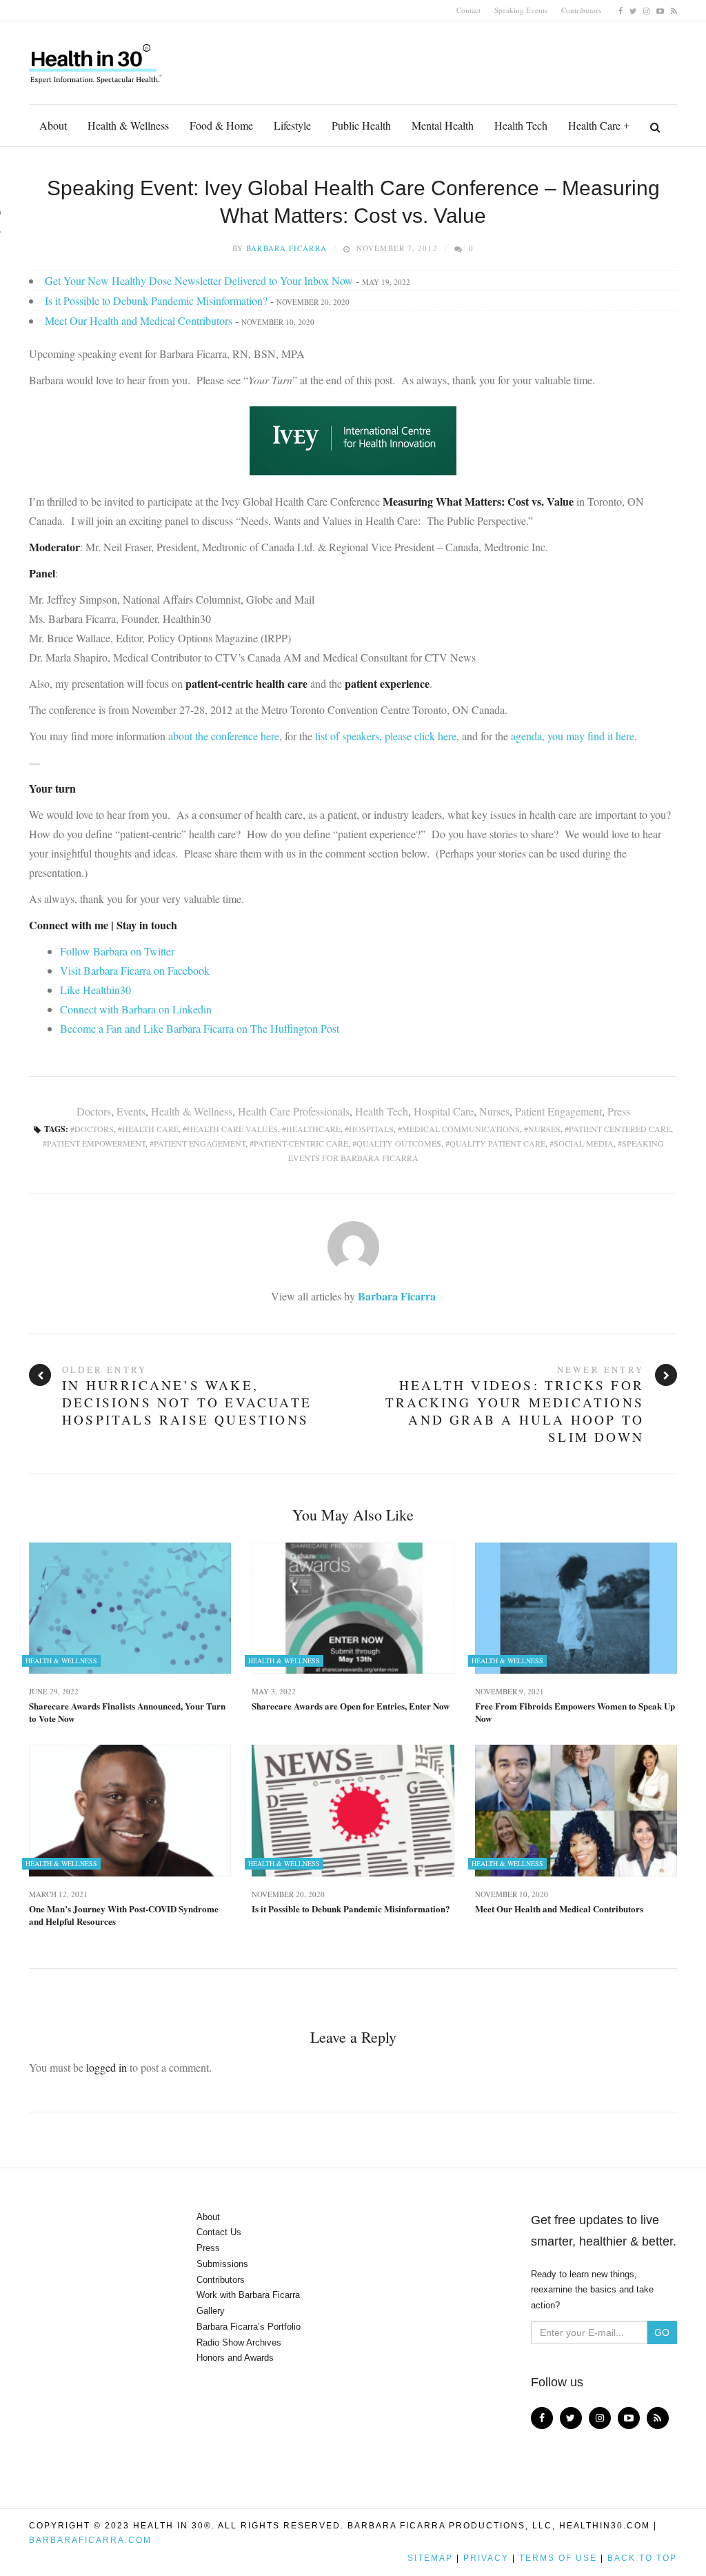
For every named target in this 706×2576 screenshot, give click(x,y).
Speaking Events (521, 10)
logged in (107, 2067)
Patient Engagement (558, 1111)
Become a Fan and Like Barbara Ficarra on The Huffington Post (200, 1028)
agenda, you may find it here (573, 736)
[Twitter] (633, 10)
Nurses (494, 1111)
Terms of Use (558, 2558)
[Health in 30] (97, 59)
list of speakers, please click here (386, 736)
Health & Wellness (128, 125)
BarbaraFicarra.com (90, 2540)
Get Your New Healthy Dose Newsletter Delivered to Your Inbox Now (199, 280)
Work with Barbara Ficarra (248, 2295)
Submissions (222, 2264)
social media (584, 1143)
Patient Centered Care (620, 1129)
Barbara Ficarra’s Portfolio (249, 2327)
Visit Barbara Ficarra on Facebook (135, 970)
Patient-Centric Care (301, 1143)
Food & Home (221, 125)
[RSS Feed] (674, 10)
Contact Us (219, 2232)
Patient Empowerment (96, 1143)
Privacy (486, 2558)
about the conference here (224, 736)
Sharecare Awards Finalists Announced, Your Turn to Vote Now (127, 1712)
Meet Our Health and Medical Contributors (139, 320)
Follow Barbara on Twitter (117, 951)
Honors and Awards (235, 2358)
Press (619, 1111)
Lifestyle (292, 125)
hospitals (371, 1129)
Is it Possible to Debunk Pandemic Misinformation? (156, 300)
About (53, 125)
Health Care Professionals (294, 1111)
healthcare (313, 1129)
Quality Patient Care (497, 1143)
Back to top (642, 2558)
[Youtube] (660, 10)
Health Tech (521, 125)
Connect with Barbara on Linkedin (136, 1009)
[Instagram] (646, 10)
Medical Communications (461, 1129)
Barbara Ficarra (286, 248)
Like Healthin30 (95, 990)
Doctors (94, 1111)
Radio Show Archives (239, 2342)
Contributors (581, 10)
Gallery (211, 2311)
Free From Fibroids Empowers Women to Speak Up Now (575, 1712)
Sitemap (430, 2558)
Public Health (361, 125)
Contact (468, 10)
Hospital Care (444, 1111)
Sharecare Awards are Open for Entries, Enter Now (351, 1706)
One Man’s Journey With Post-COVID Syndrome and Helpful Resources (124, 1915)
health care (150, 1129)
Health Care (594, 125)
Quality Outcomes (399, 1143)
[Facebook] (621, 10)
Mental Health (443, 125)
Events (131, 1111)
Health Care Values (232, 1129)
